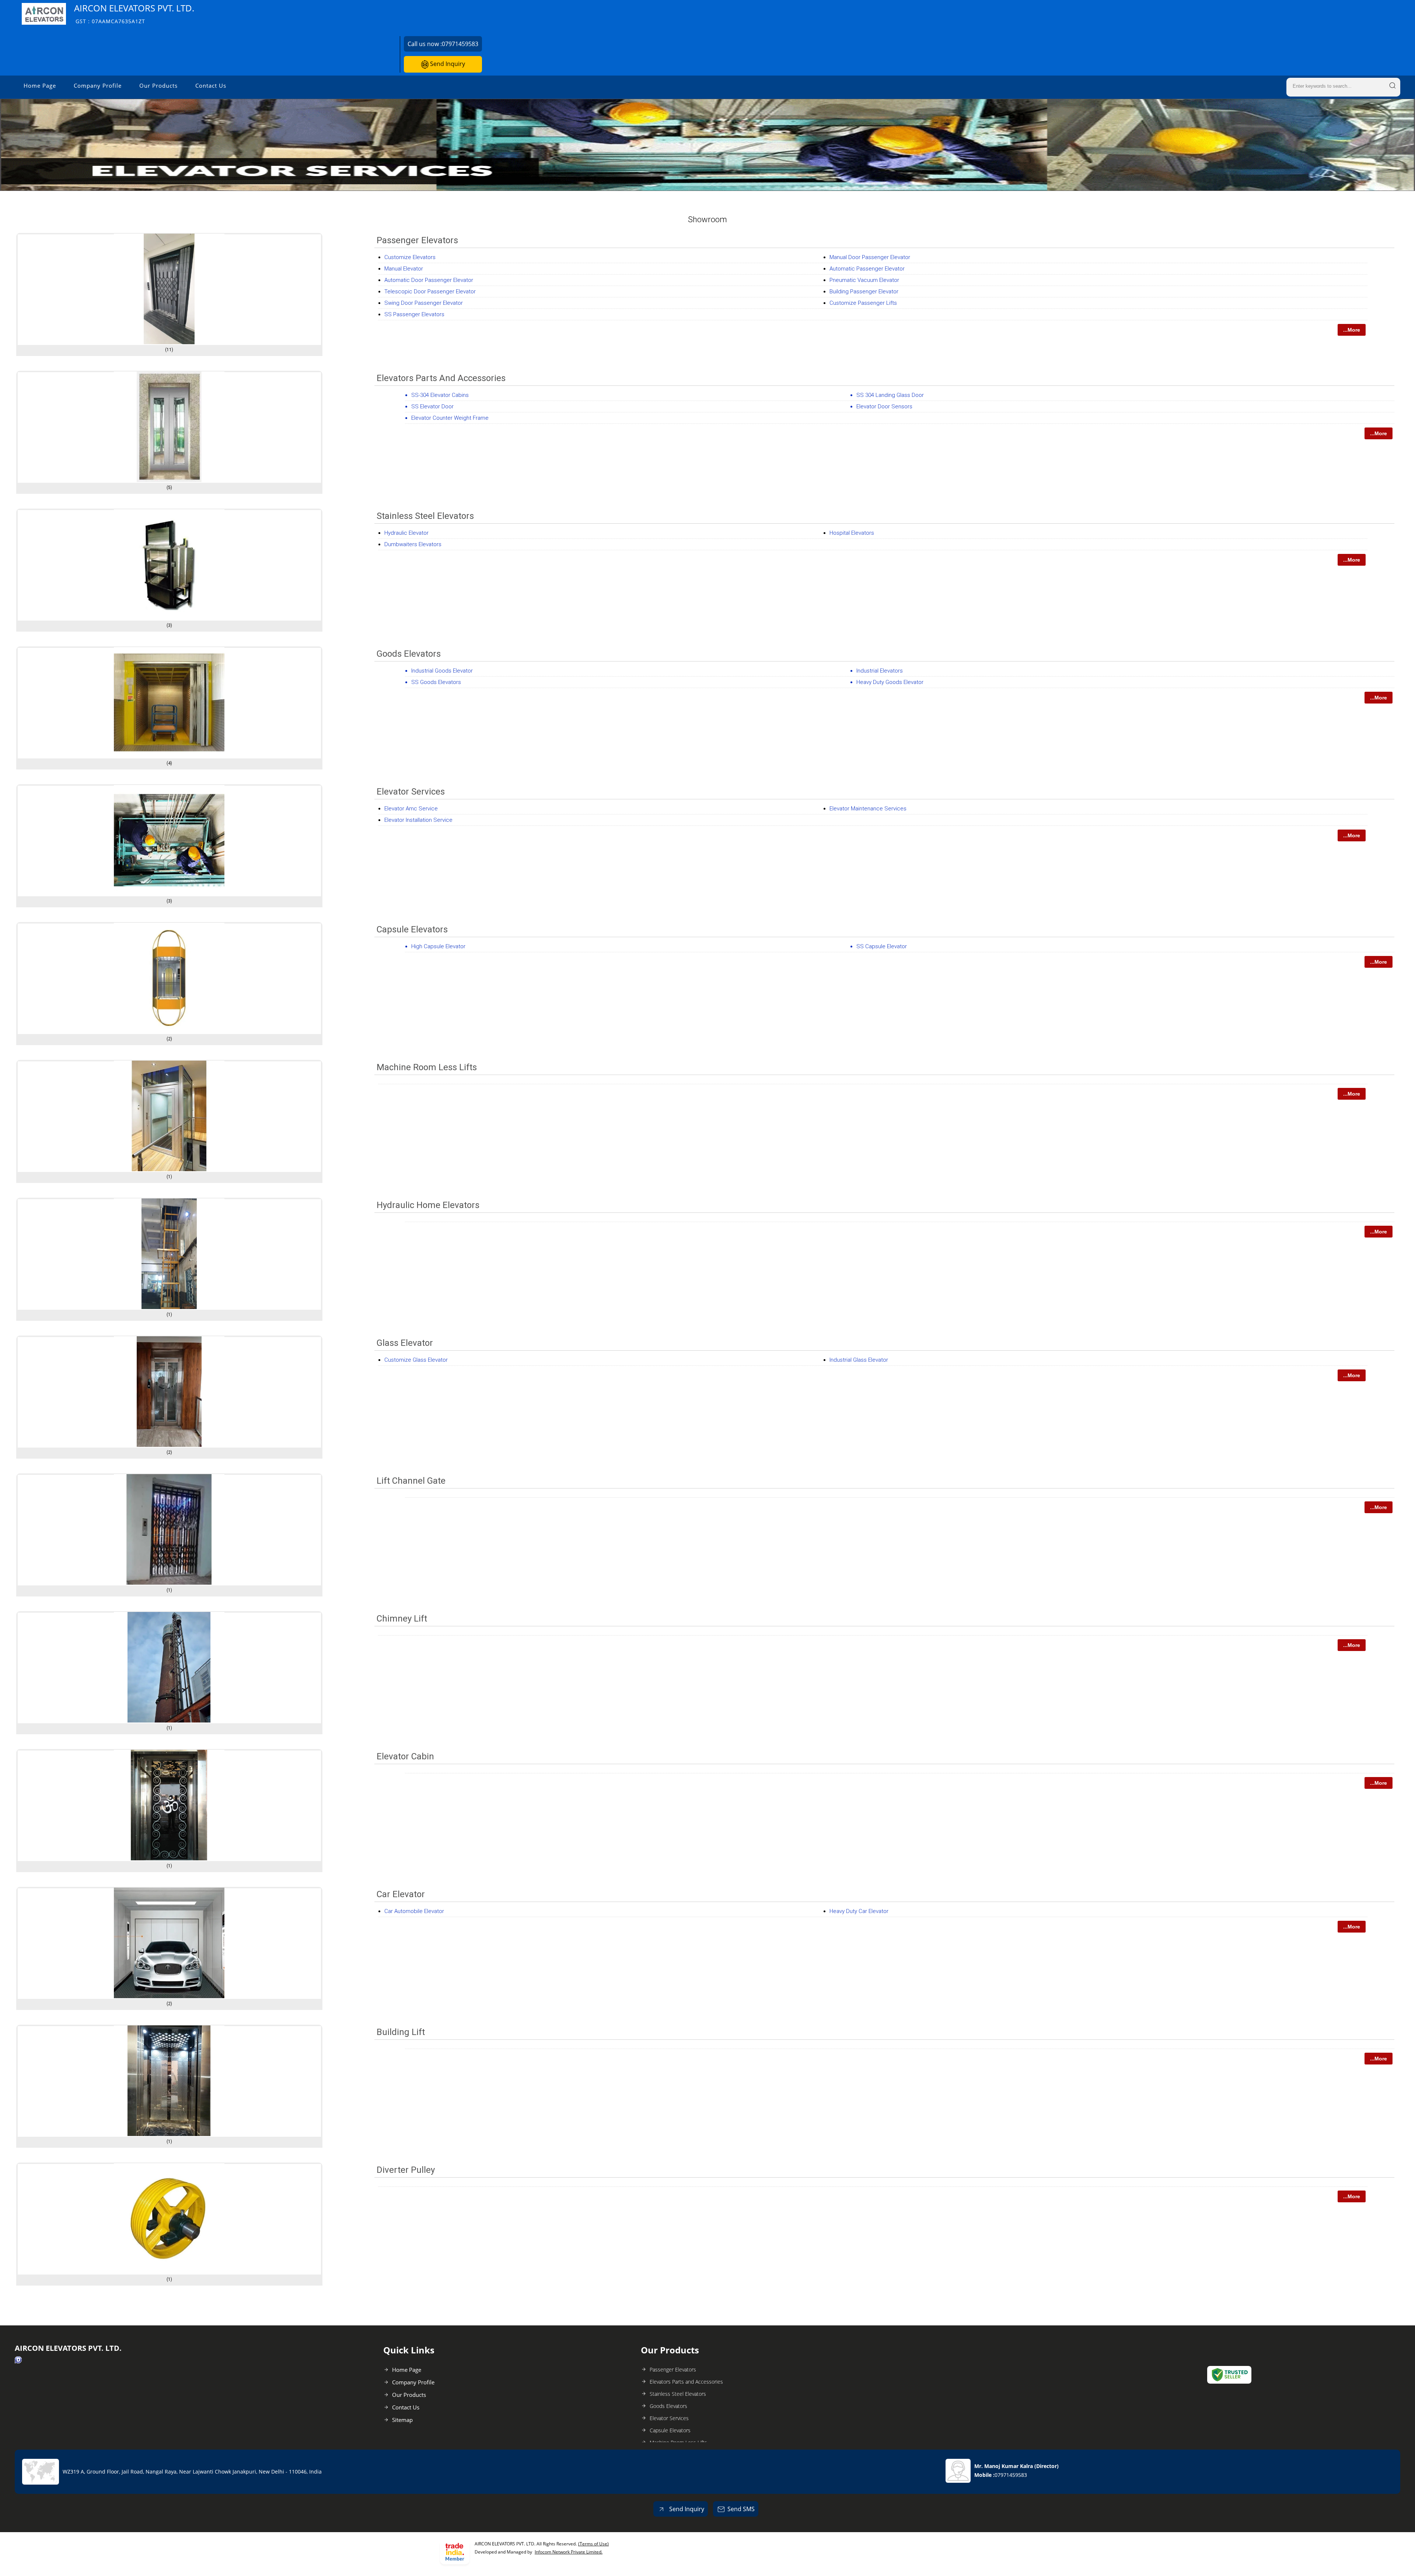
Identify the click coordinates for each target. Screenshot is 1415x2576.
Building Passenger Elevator (864, 292)
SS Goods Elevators (436, 682)
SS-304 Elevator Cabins (440, 395)
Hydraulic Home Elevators (428, 1205)
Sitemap (402, 2420)
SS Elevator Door (432, 406)
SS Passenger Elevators (414, 314)
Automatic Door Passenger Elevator (429, 280)
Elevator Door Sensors (884, 406)
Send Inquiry (447, 64)
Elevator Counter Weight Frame (450, 418)
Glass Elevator (405, 1343)
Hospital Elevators (852, 533)
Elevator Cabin (405, 1756)
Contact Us (211, 85)
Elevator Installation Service (418, 820)
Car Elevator (401, 1894)
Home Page (40, 85)
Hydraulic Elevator (406, 533)
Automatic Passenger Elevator (867, 269)
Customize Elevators (410, 257)
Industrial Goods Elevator (442, 671)
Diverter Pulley (406, 2170)
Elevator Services (411, 792)
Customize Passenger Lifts (863, 303)
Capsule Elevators (412, 929)
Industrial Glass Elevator (859, 1360)
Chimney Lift (402, 1619)
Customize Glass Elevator (416, 1360)
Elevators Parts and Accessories (441, 378)
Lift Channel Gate (411, 1481)
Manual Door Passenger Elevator (870, 257)
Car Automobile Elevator (414, 1911)
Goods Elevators (409, 654)
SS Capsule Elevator (882, 946)
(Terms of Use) (593, 2544)
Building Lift (401, 2032)
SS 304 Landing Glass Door (890, 395)
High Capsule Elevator (438, 946)
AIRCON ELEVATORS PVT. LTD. (134, 13)
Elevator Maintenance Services (868, 809)
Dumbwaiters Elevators (413, 544)
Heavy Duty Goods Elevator (890, 682)
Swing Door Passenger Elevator (424, 303)
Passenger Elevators (417, 240)
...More (1352, 330)
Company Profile (98, 85)
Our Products (158, 85)
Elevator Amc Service (411, 809)
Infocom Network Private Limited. (569, 2552)
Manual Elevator (404, 269)
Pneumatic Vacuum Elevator (864, 280)
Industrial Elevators (880, 671)
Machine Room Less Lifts (427, 1067)
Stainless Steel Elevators (425, 516)
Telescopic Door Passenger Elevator (430, 292)
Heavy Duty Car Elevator (859, 1911)
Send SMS (741, 2509)
